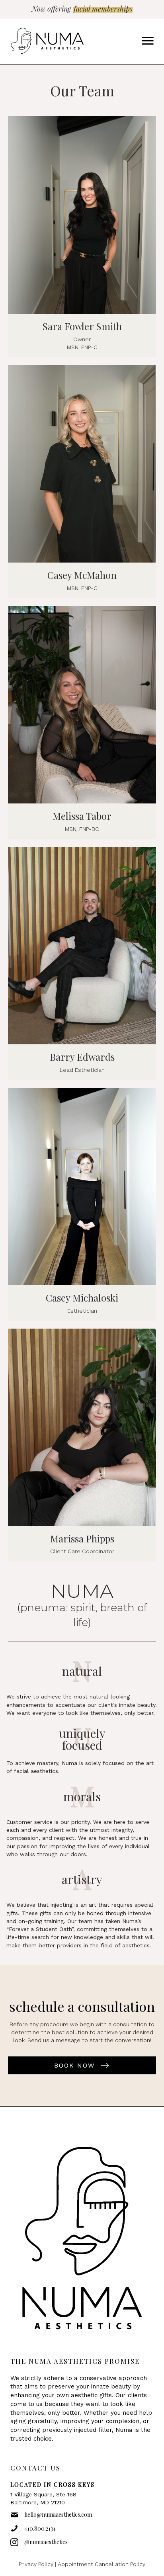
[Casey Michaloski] (82, 1204)
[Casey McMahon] (82, 482)
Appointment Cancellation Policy (102, 2564)
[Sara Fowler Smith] (82, 237)
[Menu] (148, 41)
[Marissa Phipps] (82, 1445)
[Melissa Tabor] (82, 722)
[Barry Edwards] (82, 963)
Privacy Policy (36, 2564)
